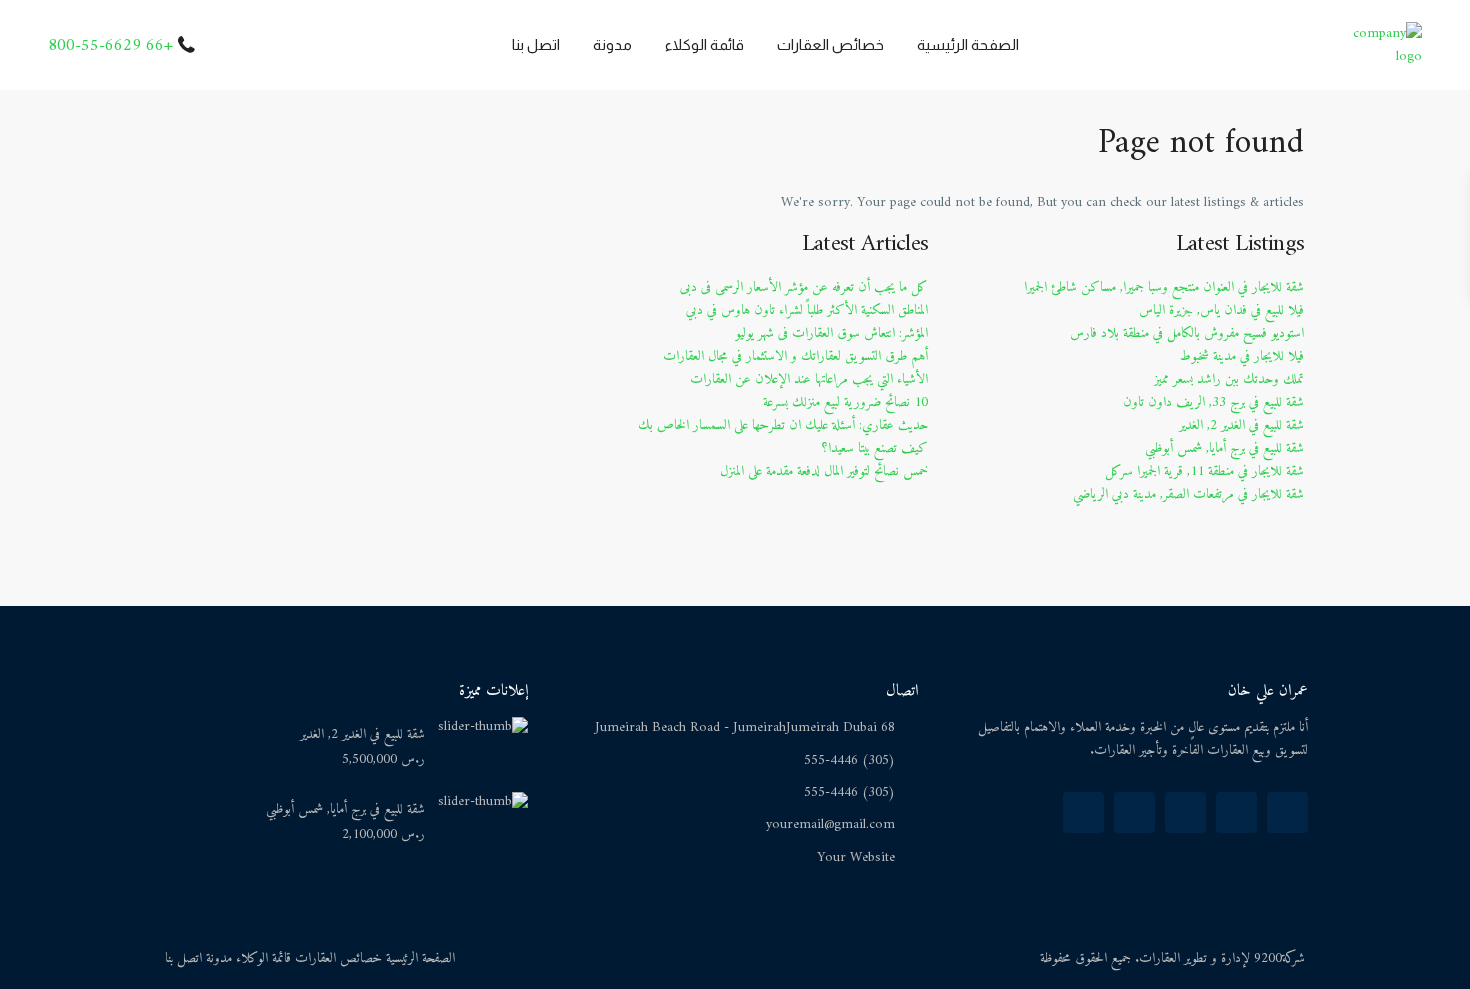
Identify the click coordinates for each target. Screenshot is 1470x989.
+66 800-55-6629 (110, 46)
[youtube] (1185, 812)
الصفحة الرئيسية (968, 44)
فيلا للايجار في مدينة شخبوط (1242, 356)
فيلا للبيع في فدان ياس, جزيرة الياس (1221, 310)
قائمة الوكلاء (704, 44)
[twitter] (1236, 812)
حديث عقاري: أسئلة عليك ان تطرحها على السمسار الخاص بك (783, 425)
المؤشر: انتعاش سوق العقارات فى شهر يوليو (831, 333)
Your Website (856, 857)
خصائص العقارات (830, 44)
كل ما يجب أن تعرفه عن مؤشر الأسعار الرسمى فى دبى (804, 287)
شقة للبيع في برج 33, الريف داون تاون (1213, 402)
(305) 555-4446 (849, 760)
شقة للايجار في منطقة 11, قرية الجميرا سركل (1204, 471)
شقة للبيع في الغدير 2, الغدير (1241, 425)
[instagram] (1083, 812)
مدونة (612, 44)
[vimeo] (1134, 812)
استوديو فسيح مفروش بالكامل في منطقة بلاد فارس (1187, 333)
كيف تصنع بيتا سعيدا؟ (875, 448)
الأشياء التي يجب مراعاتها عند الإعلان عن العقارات (809, 379)
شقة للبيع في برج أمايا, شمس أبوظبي (1224, 448)
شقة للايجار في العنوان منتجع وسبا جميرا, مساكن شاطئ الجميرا (1164, 287)
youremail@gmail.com (830, 824)
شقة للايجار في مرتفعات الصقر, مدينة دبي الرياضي (1188, 494)
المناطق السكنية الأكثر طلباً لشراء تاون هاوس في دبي (807, 310)
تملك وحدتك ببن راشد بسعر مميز (1229, 379)
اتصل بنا (536, 44)
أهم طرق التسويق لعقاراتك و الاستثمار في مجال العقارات (795, 356)
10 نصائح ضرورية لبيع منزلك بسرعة (845, 402)
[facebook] (1287, 812)
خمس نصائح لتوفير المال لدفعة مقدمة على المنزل (824, 471)
